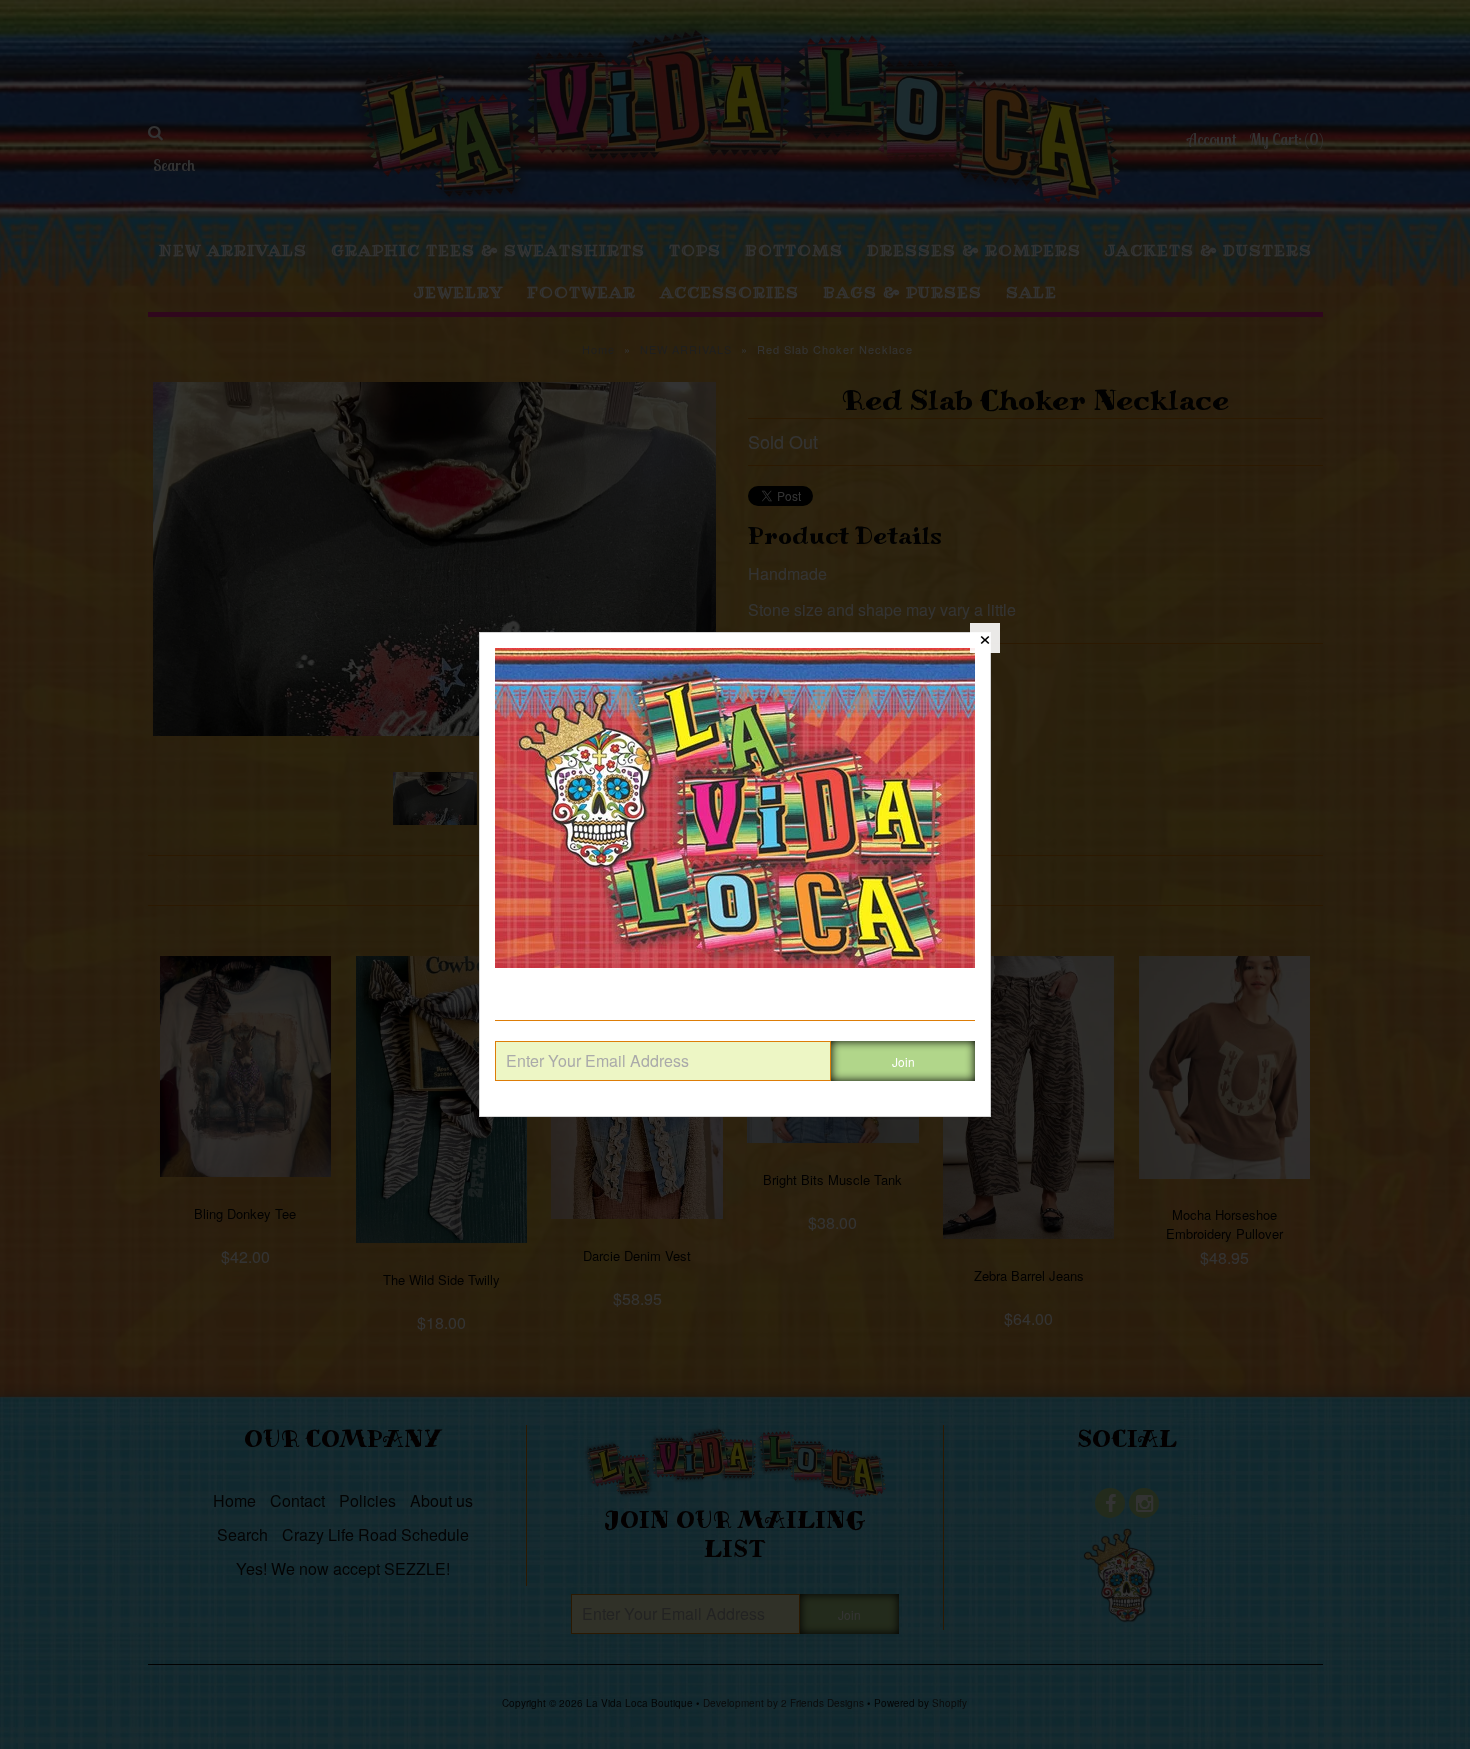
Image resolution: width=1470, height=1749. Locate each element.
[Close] (985, 638)
